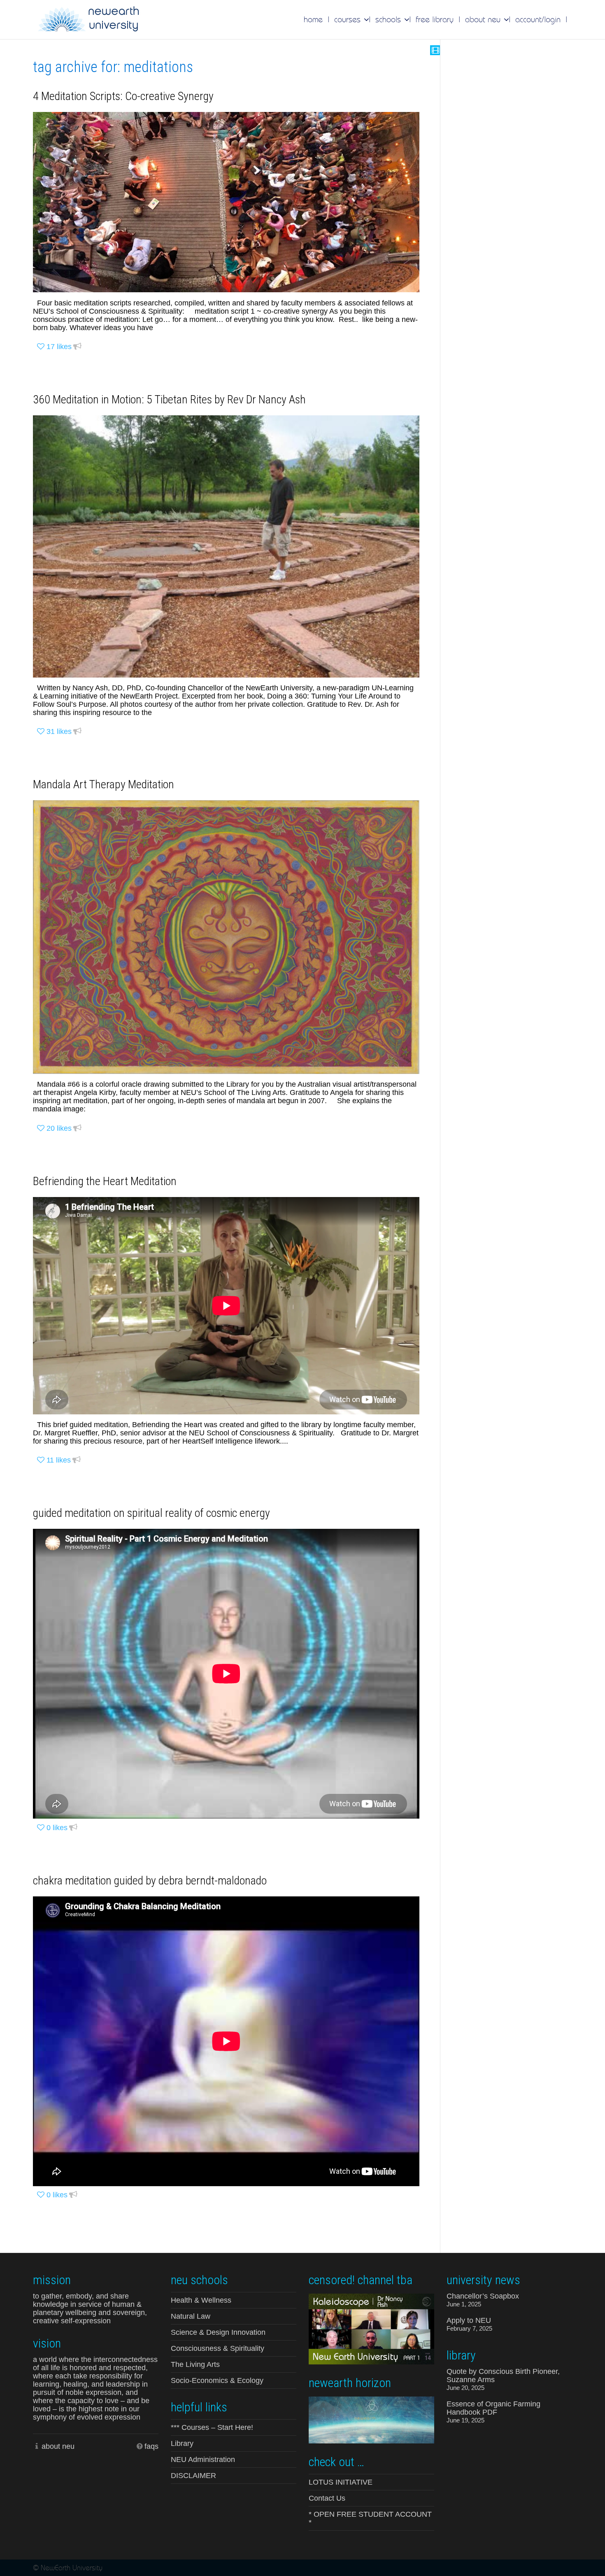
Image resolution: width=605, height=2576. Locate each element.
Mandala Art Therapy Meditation (104, 784)
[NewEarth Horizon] (371, 2419)
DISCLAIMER (193, 2476)
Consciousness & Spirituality (218, 2348)
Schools (389, 19)
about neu (58, 2446)
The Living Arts (195, 2364)
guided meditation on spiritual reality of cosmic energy (151, 1513)
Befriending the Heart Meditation (105, 1181)
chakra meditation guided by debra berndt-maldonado (150, 1881)
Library (182, 2443)
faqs (151, 2446)
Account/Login (538, 19)
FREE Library (435, 19)
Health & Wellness (201, 2300)
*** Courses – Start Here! (212, 2427)
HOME (313, 19)
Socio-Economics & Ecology (217, 2380)
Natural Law (191, 2316)
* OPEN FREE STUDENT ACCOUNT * (370, 2518)
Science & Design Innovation (218, 2332)
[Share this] (77, 347)
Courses (349, 19)
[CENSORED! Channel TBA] (371, 2328)
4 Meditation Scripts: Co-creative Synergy (123, 96)
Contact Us (327, 2498)
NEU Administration (203, 2460)
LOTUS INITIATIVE (341, 2482)
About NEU (484, 19)
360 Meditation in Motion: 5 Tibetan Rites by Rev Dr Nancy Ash (169, 399)
